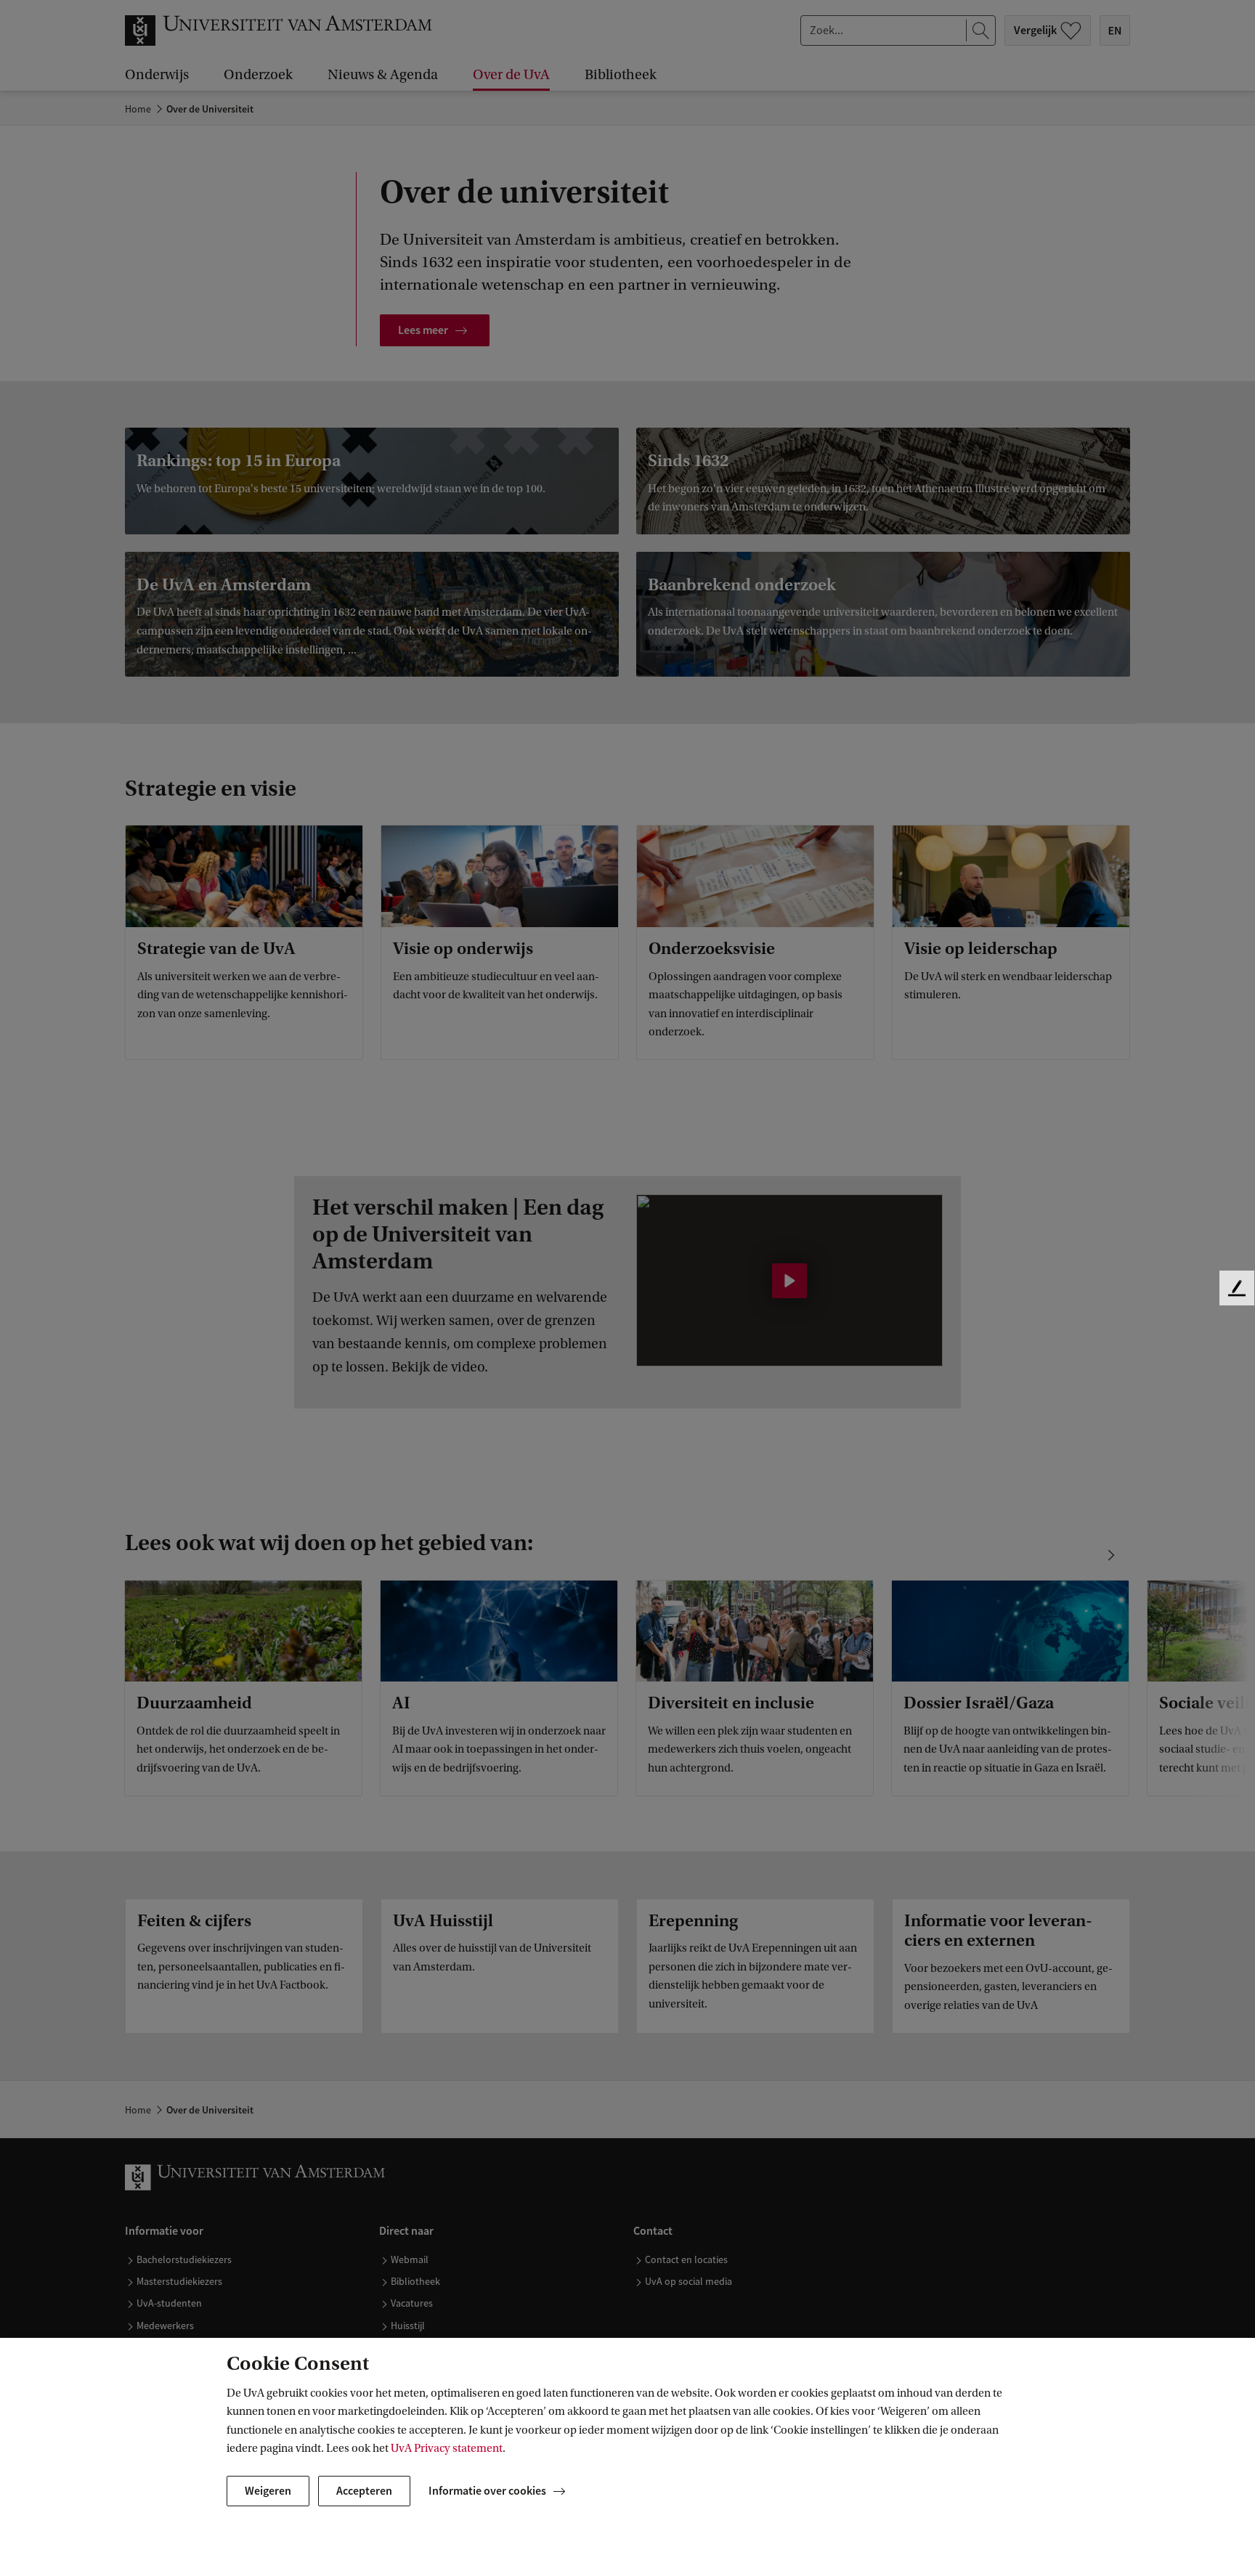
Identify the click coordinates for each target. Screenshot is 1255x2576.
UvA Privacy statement (447, 2448)
